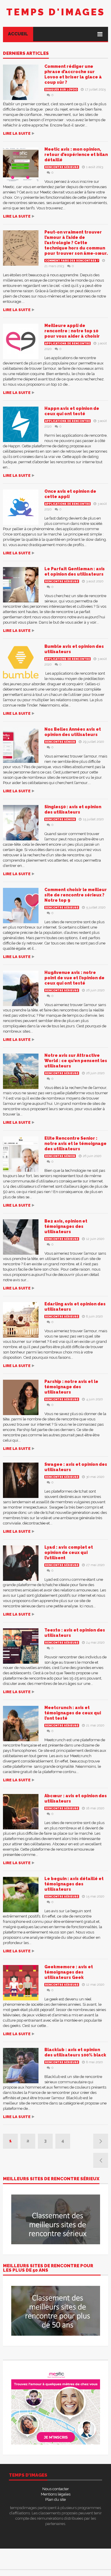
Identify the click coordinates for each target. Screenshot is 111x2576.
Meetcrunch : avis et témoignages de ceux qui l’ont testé (73, 1713)
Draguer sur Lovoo (61, 90)
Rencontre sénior (60, 742)
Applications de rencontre (67, 344)
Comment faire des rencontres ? (72, 261)
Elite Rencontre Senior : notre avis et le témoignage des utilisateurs (75, 1144)
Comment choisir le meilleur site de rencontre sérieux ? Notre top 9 (76, 895)
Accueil (18, 34)
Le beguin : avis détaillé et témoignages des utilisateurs (74, 1884)
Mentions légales (56, 2494)
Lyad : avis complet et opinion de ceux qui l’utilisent (69, 1552)
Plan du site (55, 2499)
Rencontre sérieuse (62, 167)
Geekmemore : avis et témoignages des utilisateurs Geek (69, 1972)
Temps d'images (56, 12)
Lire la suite (17, 133)
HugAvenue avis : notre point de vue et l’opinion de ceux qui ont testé (74, 978)
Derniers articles (26, 54)
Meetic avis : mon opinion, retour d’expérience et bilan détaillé (76, 155)
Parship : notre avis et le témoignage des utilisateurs (71, 1387)
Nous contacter (56, 2489)
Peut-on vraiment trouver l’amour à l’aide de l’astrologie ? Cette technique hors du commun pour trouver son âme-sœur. (76, 243)
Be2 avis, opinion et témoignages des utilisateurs (66, 1226)
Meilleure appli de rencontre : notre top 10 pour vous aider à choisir (72, 331)
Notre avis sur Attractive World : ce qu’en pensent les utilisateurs (76, 1061)
